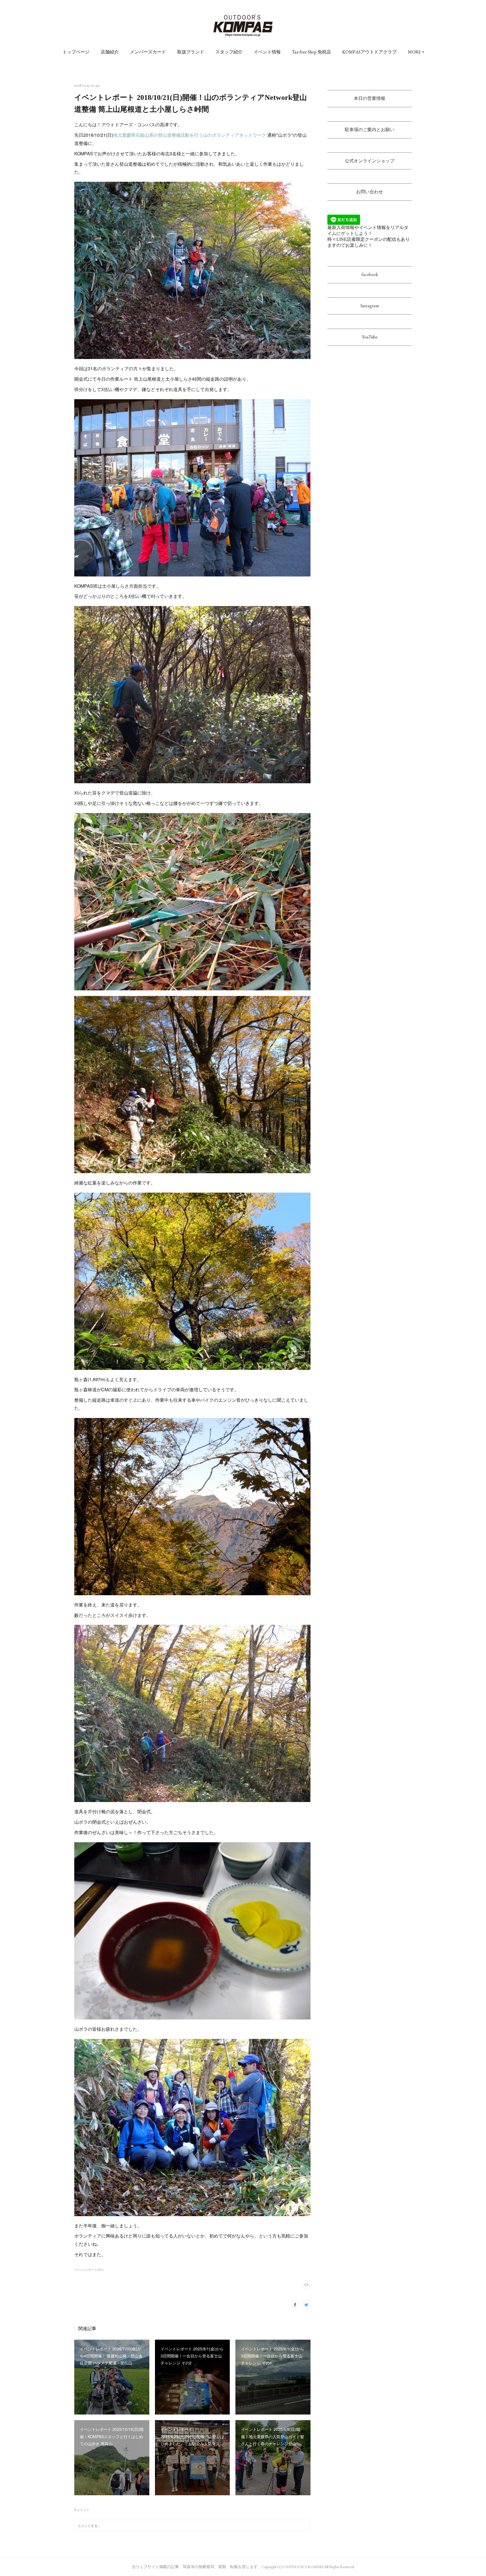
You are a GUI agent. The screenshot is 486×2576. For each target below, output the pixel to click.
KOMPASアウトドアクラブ (369, 52)
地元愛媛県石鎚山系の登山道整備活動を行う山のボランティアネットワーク (190, 135)
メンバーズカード (148, 52)
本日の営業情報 (370, 98)
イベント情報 (267, 52)
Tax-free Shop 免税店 (311, 52)
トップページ (76, 52)
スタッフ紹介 (229, 52)
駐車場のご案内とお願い (370, 130)
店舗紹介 (110, 52)
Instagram (370, 306)
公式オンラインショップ (370, 161)
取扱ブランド (191, 52)
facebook (370, 274)
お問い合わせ (370, 192)
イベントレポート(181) (89, 2270)
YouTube (370, 337)
